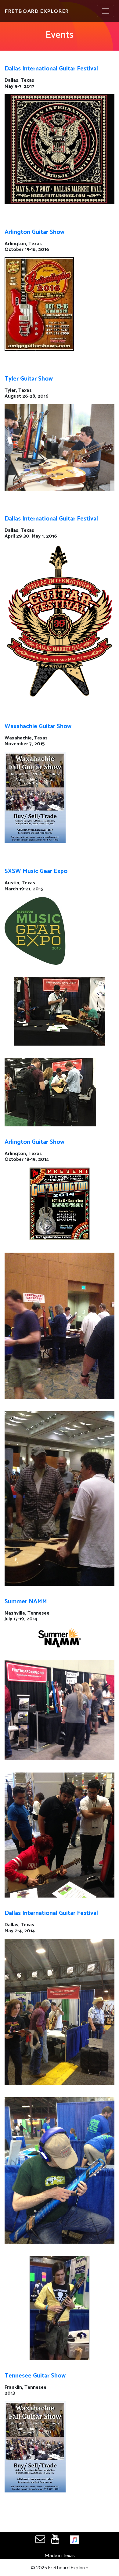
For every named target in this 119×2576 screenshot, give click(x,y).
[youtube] (55, 2539)
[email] (40, 2540)
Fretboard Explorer (37, 11)
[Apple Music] (74, 2541)
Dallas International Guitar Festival (51, 69)
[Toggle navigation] (106, 11)
